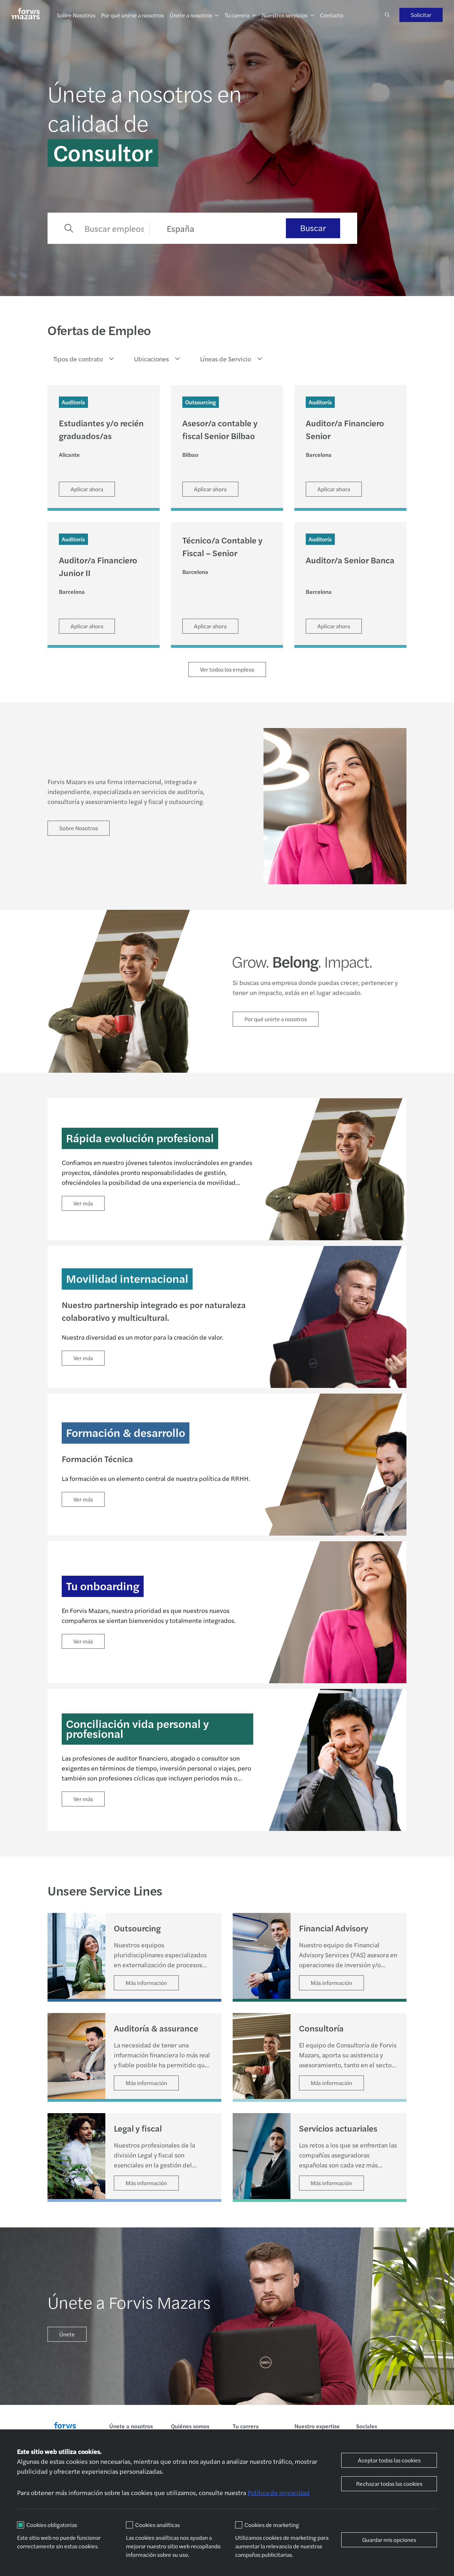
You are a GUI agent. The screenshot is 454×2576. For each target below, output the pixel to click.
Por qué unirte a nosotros (276, 1019)
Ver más (83, 1203)
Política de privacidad (279, 2492)
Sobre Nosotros (76, 15)
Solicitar (421, 15)
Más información (146, 1983)
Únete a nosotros (191, 15)
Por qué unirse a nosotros (132, 15)
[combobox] (81, 359)
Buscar (313, 228)
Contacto (332, 15)
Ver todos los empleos (227, 669)
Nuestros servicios (285, 15)
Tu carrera (237, 15)
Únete (67, 2334)
